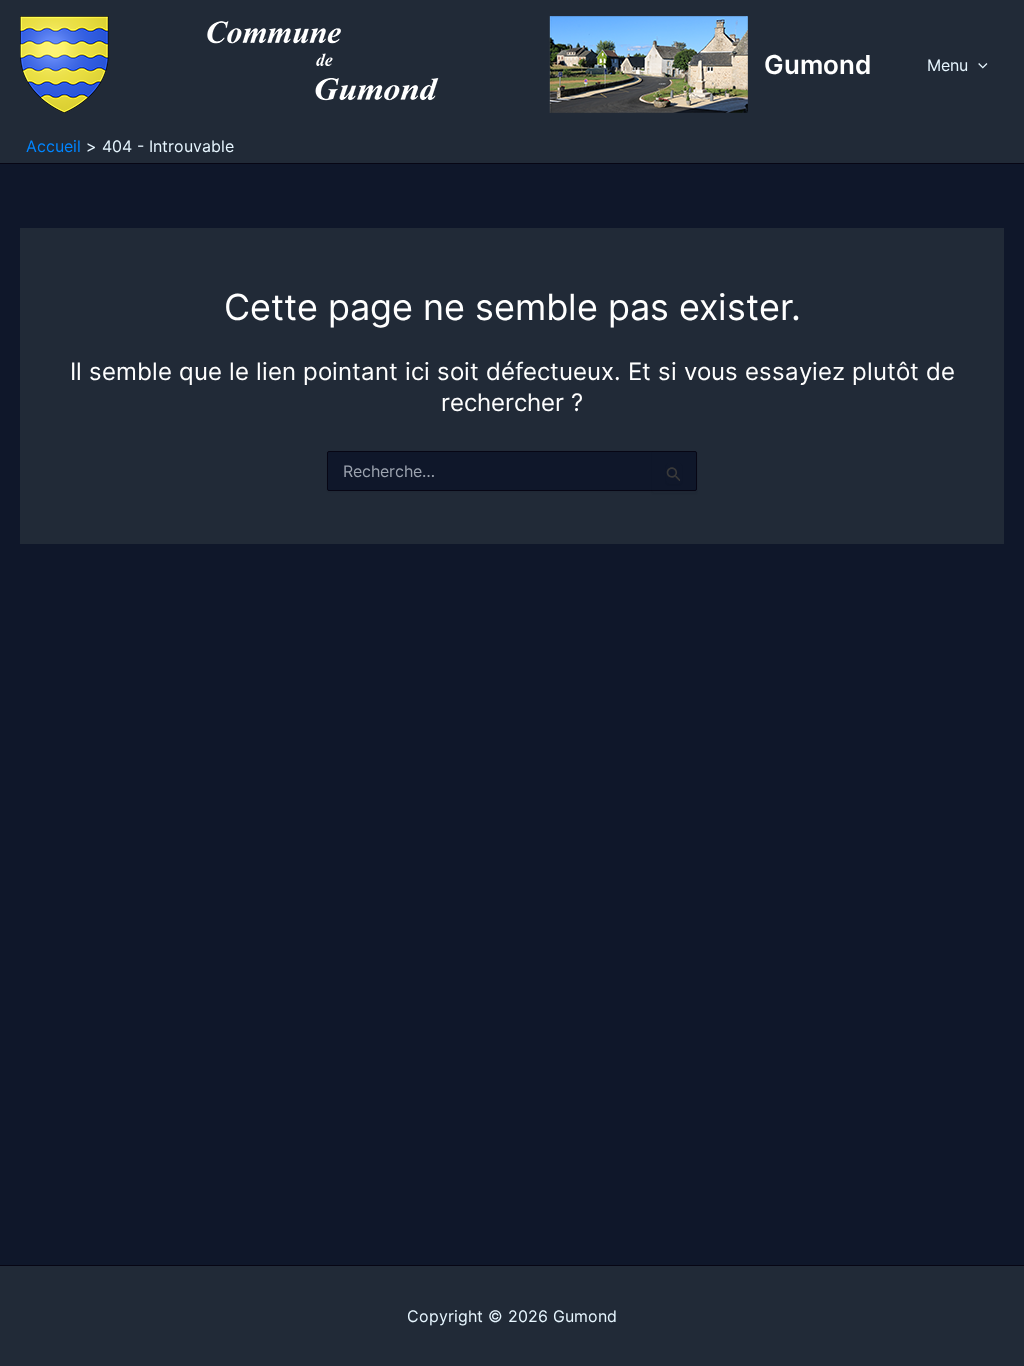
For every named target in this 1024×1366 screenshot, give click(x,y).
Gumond (817, 64)
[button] (978, 65)
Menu (947, 65)
